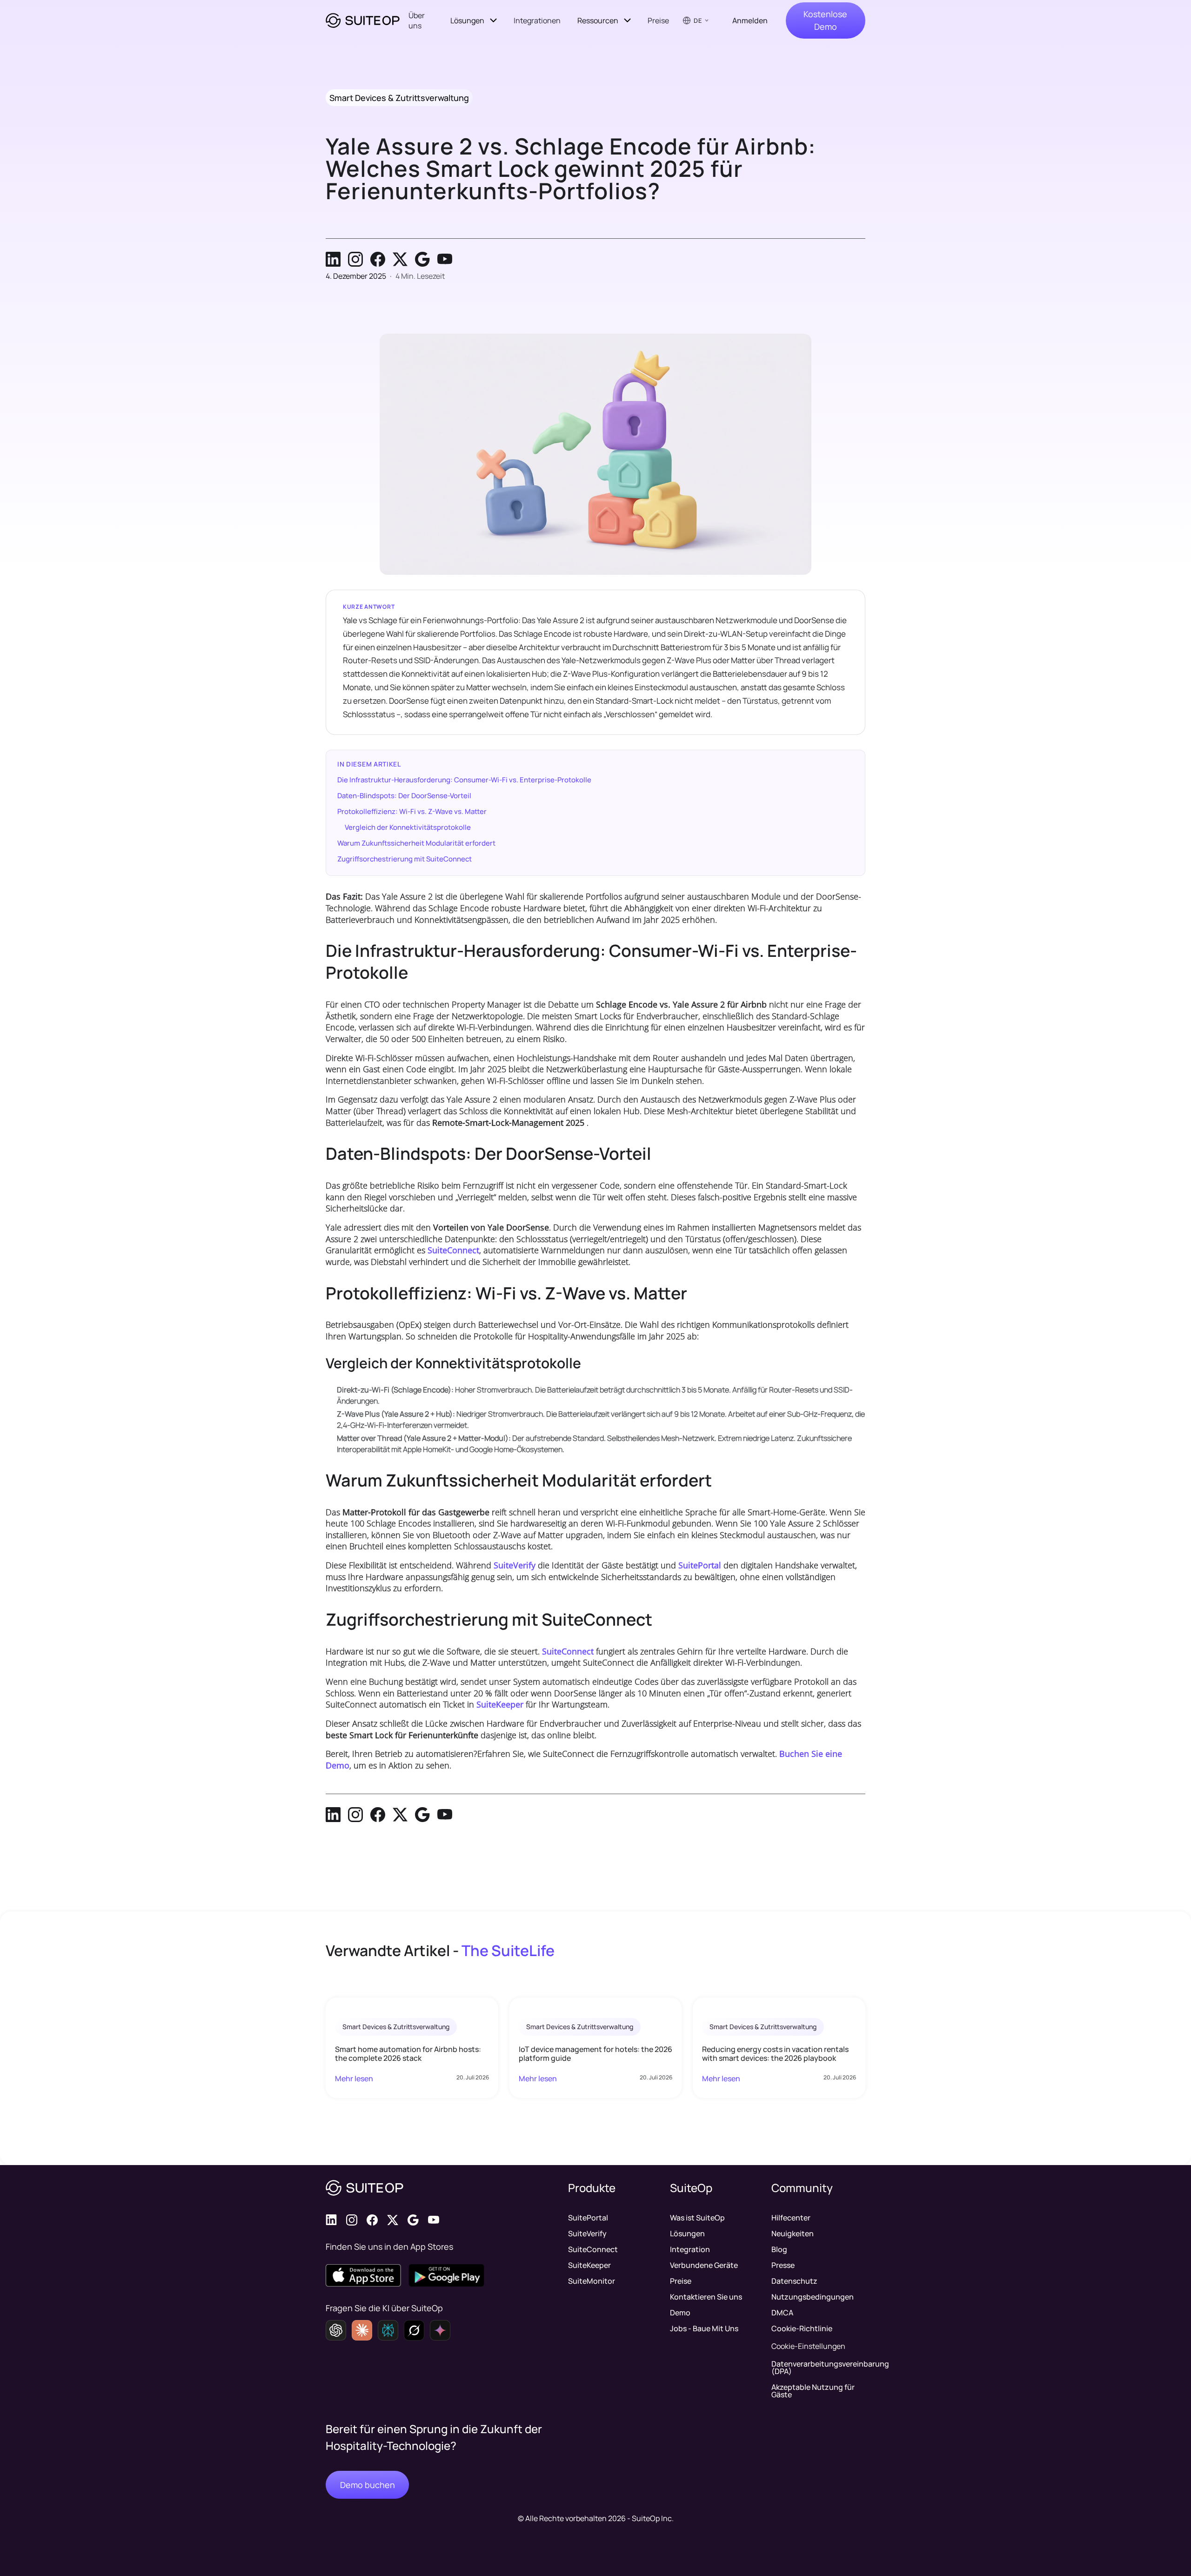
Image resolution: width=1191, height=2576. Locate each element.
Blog (779, 2249)
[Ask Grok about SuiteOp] (414, 2330)
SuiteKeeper (500, 1704)
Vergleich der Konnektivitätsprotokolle (408, 827)
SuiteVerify (515, 1565)
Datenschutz (794, 2281)
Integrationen (537, 20)
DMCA (782, 2313)
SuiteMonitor (592, 2281)
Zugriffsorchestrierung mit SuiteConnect (405, 859)
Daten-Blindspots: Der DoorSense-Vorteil (404, 796)
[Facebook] (378, 259)
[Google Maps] (422, 259)
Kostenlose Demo (825, 20)
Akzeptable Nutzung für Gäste (813, 2391)
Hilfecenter (791, 2218)
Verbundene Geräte (704, 2265)
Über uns (417, 20)
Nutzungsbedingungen (813, 2297)
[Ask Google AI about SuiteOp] (440, 2330)
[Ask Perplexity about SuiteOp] (388, 2330)
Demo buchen (368, 2485)
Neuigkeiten (793, 2233)
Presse (783, 2265)
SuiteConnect (453, 1250)
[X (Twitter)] (400, 259)
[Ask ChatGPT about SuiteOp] (336, 2330)
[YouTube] (445, 259)
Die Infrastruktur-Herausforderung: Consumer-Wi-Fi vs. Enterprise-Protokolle (464, 780)
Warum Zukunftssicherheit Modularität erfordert (416, 843)
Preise (658, 20)
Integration (690, 2249)
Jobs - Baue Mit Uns (704, 2328)
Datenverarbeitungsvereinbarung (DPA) (818, 2367)
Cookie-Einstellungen (808, 2346)
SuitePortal (700, 1565)
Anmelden (750, 20)
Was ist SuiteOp (697, 2218)
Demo (680, 2313)
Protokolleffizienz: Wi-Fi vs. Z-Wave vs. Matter (412, 811)
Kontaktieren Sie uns (706, 2297)
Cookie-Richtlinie (802, 2328)
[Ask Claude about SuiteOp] (362, 2330)
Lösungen (687, 2233)
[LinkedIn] (333, 259)
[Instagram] (355, 259)
